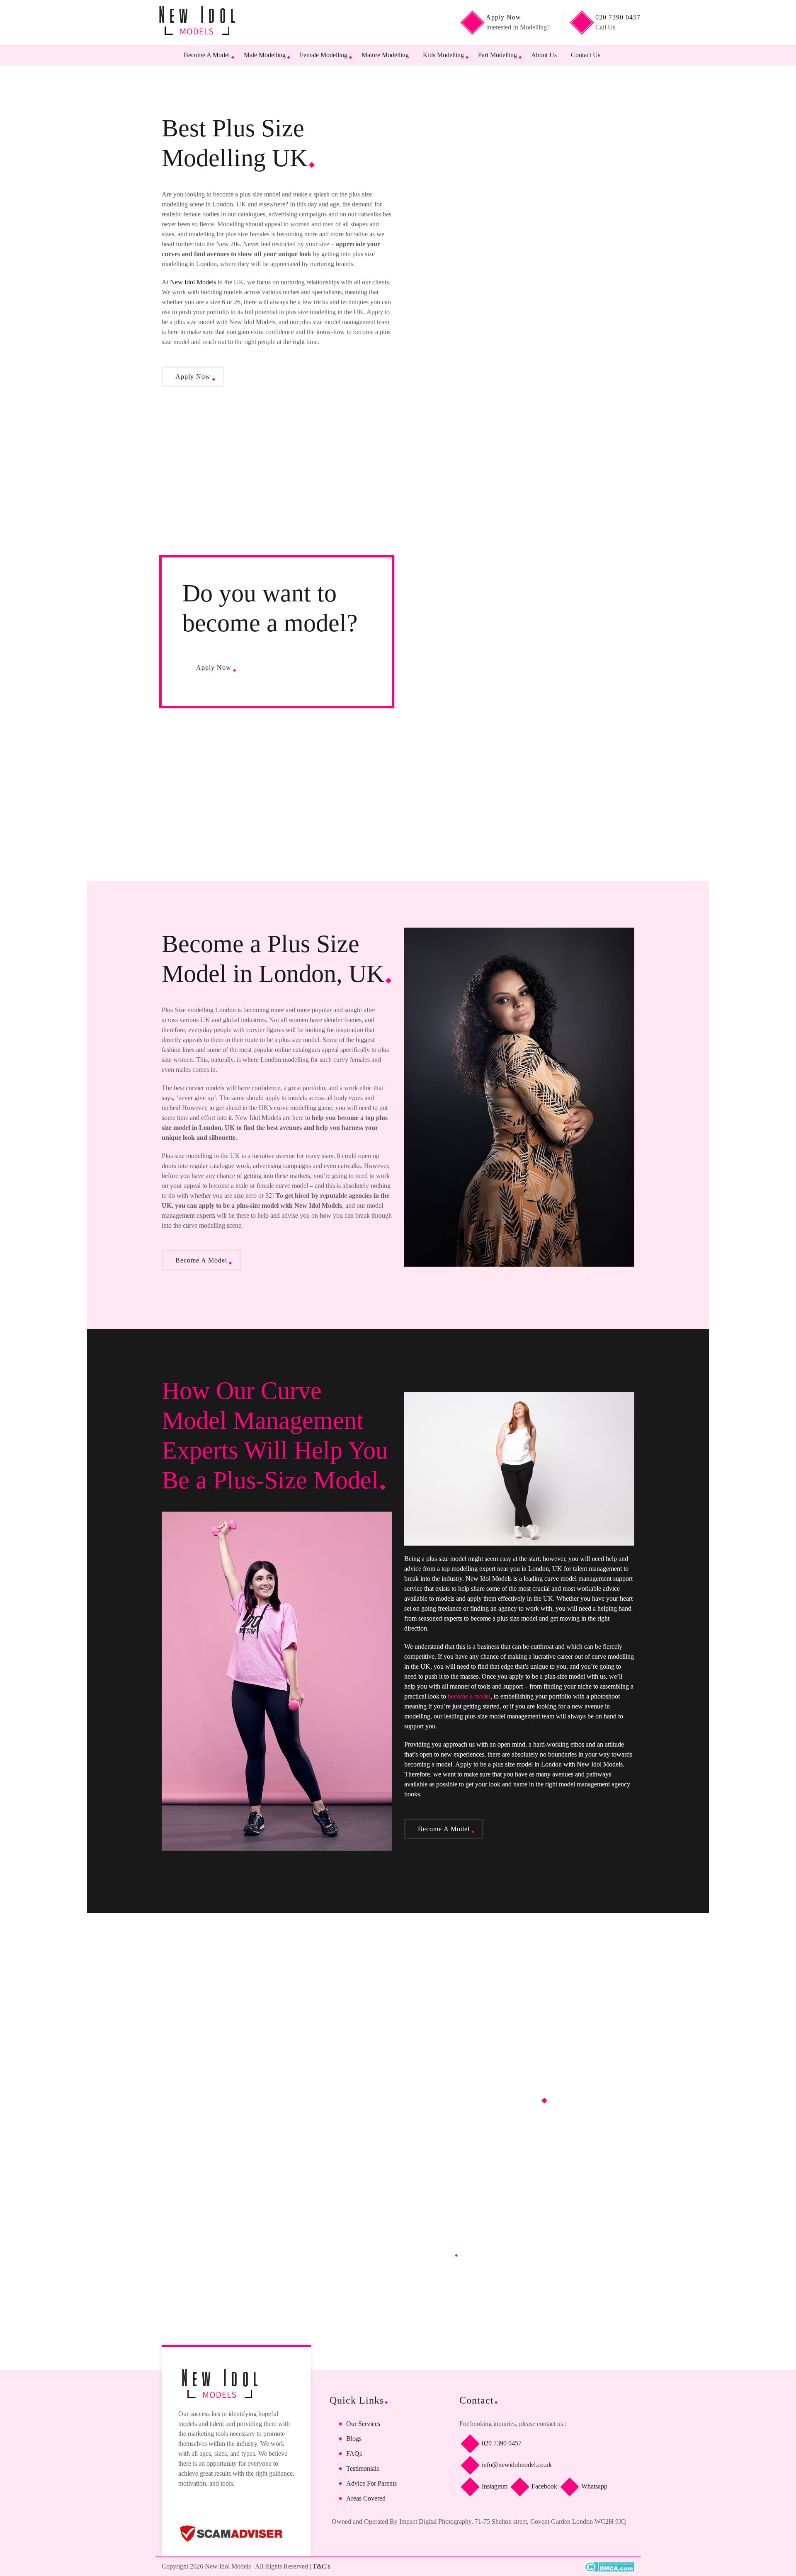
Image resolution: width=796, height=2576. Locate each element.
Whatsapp (593, 2486)
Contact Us (586, 55)
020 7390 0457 (501, 2443)
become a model (469, 1696)
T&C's (321, 2566)
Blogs (354, 2439)
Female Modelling (324, 55)
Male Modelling (265, 55)
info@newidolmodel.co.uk (516, 2464)
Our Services (363, 2424)
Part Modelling (498, 55)
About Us (544, 55)
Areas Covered (366, 2498)
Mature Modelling (385, 55)
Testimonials (363, 2468)
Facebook (544, 2486)
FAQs (354, 2454)
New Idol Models (193, 282)
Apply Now (193, 377)
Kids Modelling (443, 55)
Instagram (494, 2486)
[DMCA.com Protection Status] (609, 2567)
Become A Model (207, 55)
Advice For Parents (371, 2483)
